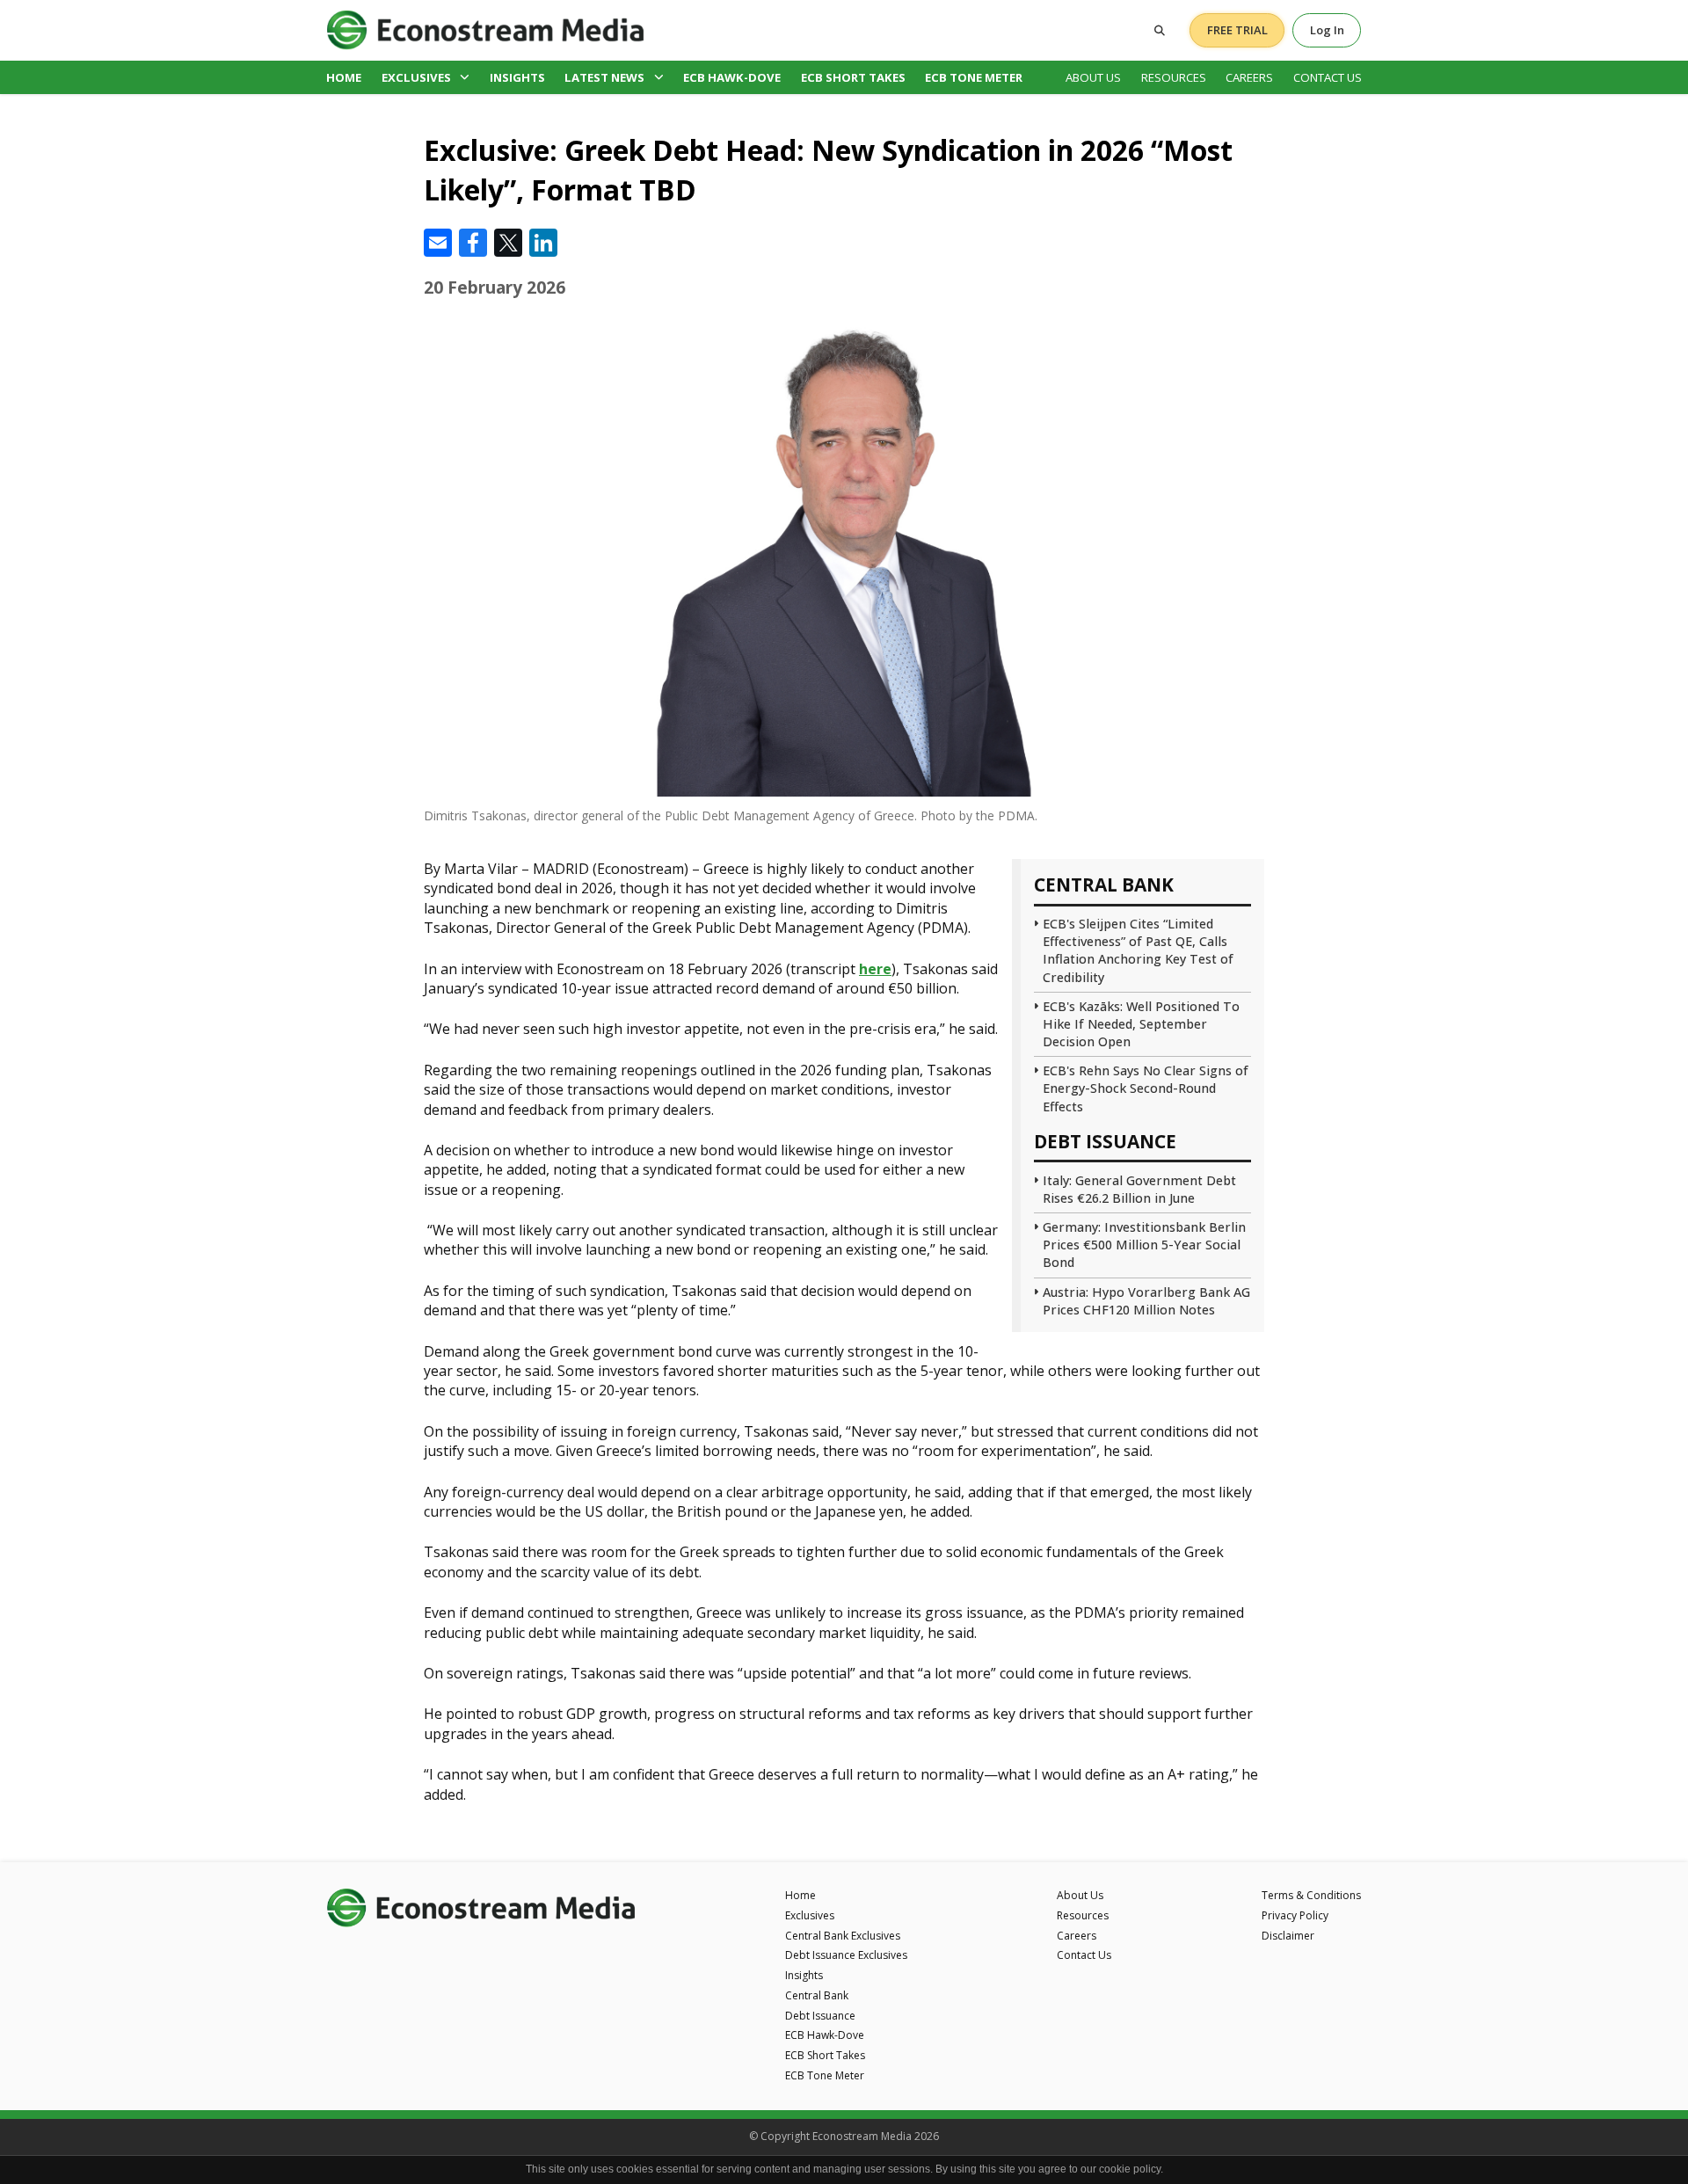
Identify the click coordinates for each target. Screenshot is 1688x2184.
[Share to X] (508, 243)
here (875, 969)
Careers (1249, 77)
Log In (1327, 30)
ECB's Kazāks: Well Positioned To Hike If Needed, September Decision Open (1141, 1024)
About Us (1093, 77)
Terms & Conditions (1311, 1895)
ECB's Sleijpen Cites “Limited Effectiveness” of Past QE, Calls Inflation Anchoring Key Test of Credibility (1138, 950)
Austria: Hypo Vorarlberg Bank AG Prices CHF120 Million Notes (1146, 1301)
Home (344, 77)
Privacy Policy (1295, 1915)
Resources (1174, 77)
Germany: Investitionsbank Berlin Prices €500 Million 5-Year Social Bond (1144, 1245)
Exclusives (416, 77)
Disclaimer (1288, 1936)
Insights (517, 77)
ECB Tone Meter (974, 77)
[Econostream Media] (485, 29)
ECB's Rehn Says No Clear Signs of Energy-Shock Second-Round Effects (1146, 1088)
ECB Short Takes (853, 77)
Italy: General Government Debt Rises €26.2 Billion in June (1139, 1189)
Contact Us (1328, 77)
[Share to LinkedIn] (543, 243)
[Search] (1160, 30)
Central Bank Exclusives (843, 1936)
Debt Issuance (820, 2016)
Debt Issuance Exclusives (846, 1955)
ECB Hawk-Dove (732, 77)
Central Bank (817, 1995)
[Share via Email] (438, 243)
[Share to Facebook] (473, 243)
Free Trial (1237, 30)
